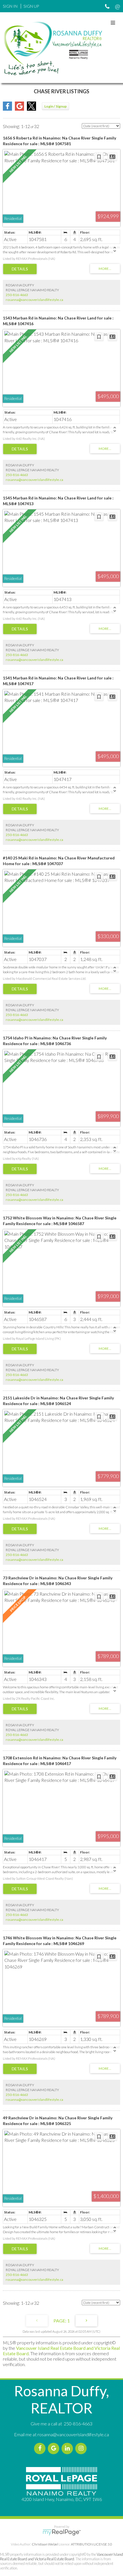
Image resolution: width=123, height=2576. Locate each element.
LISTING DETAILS (20, 269)
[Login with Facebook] (7, 109)
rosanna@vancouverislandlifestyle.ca (34, 300)
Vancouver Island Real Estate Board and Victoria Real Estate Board (61, 2557)
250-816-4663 (17, 295)
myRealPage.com (62, 2532)
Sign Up (31, 6)
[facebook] (41, 2448)
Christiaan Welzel (45, 2544)
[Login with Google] (19, 109)
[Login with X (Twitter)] (31, 109)
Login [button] (55, 106)
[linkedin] (68, 2448)
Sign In (10, 6)
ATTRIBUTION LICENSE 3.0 (92, 2544)
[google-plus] (55, 2448)
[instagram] (82, 2448)
